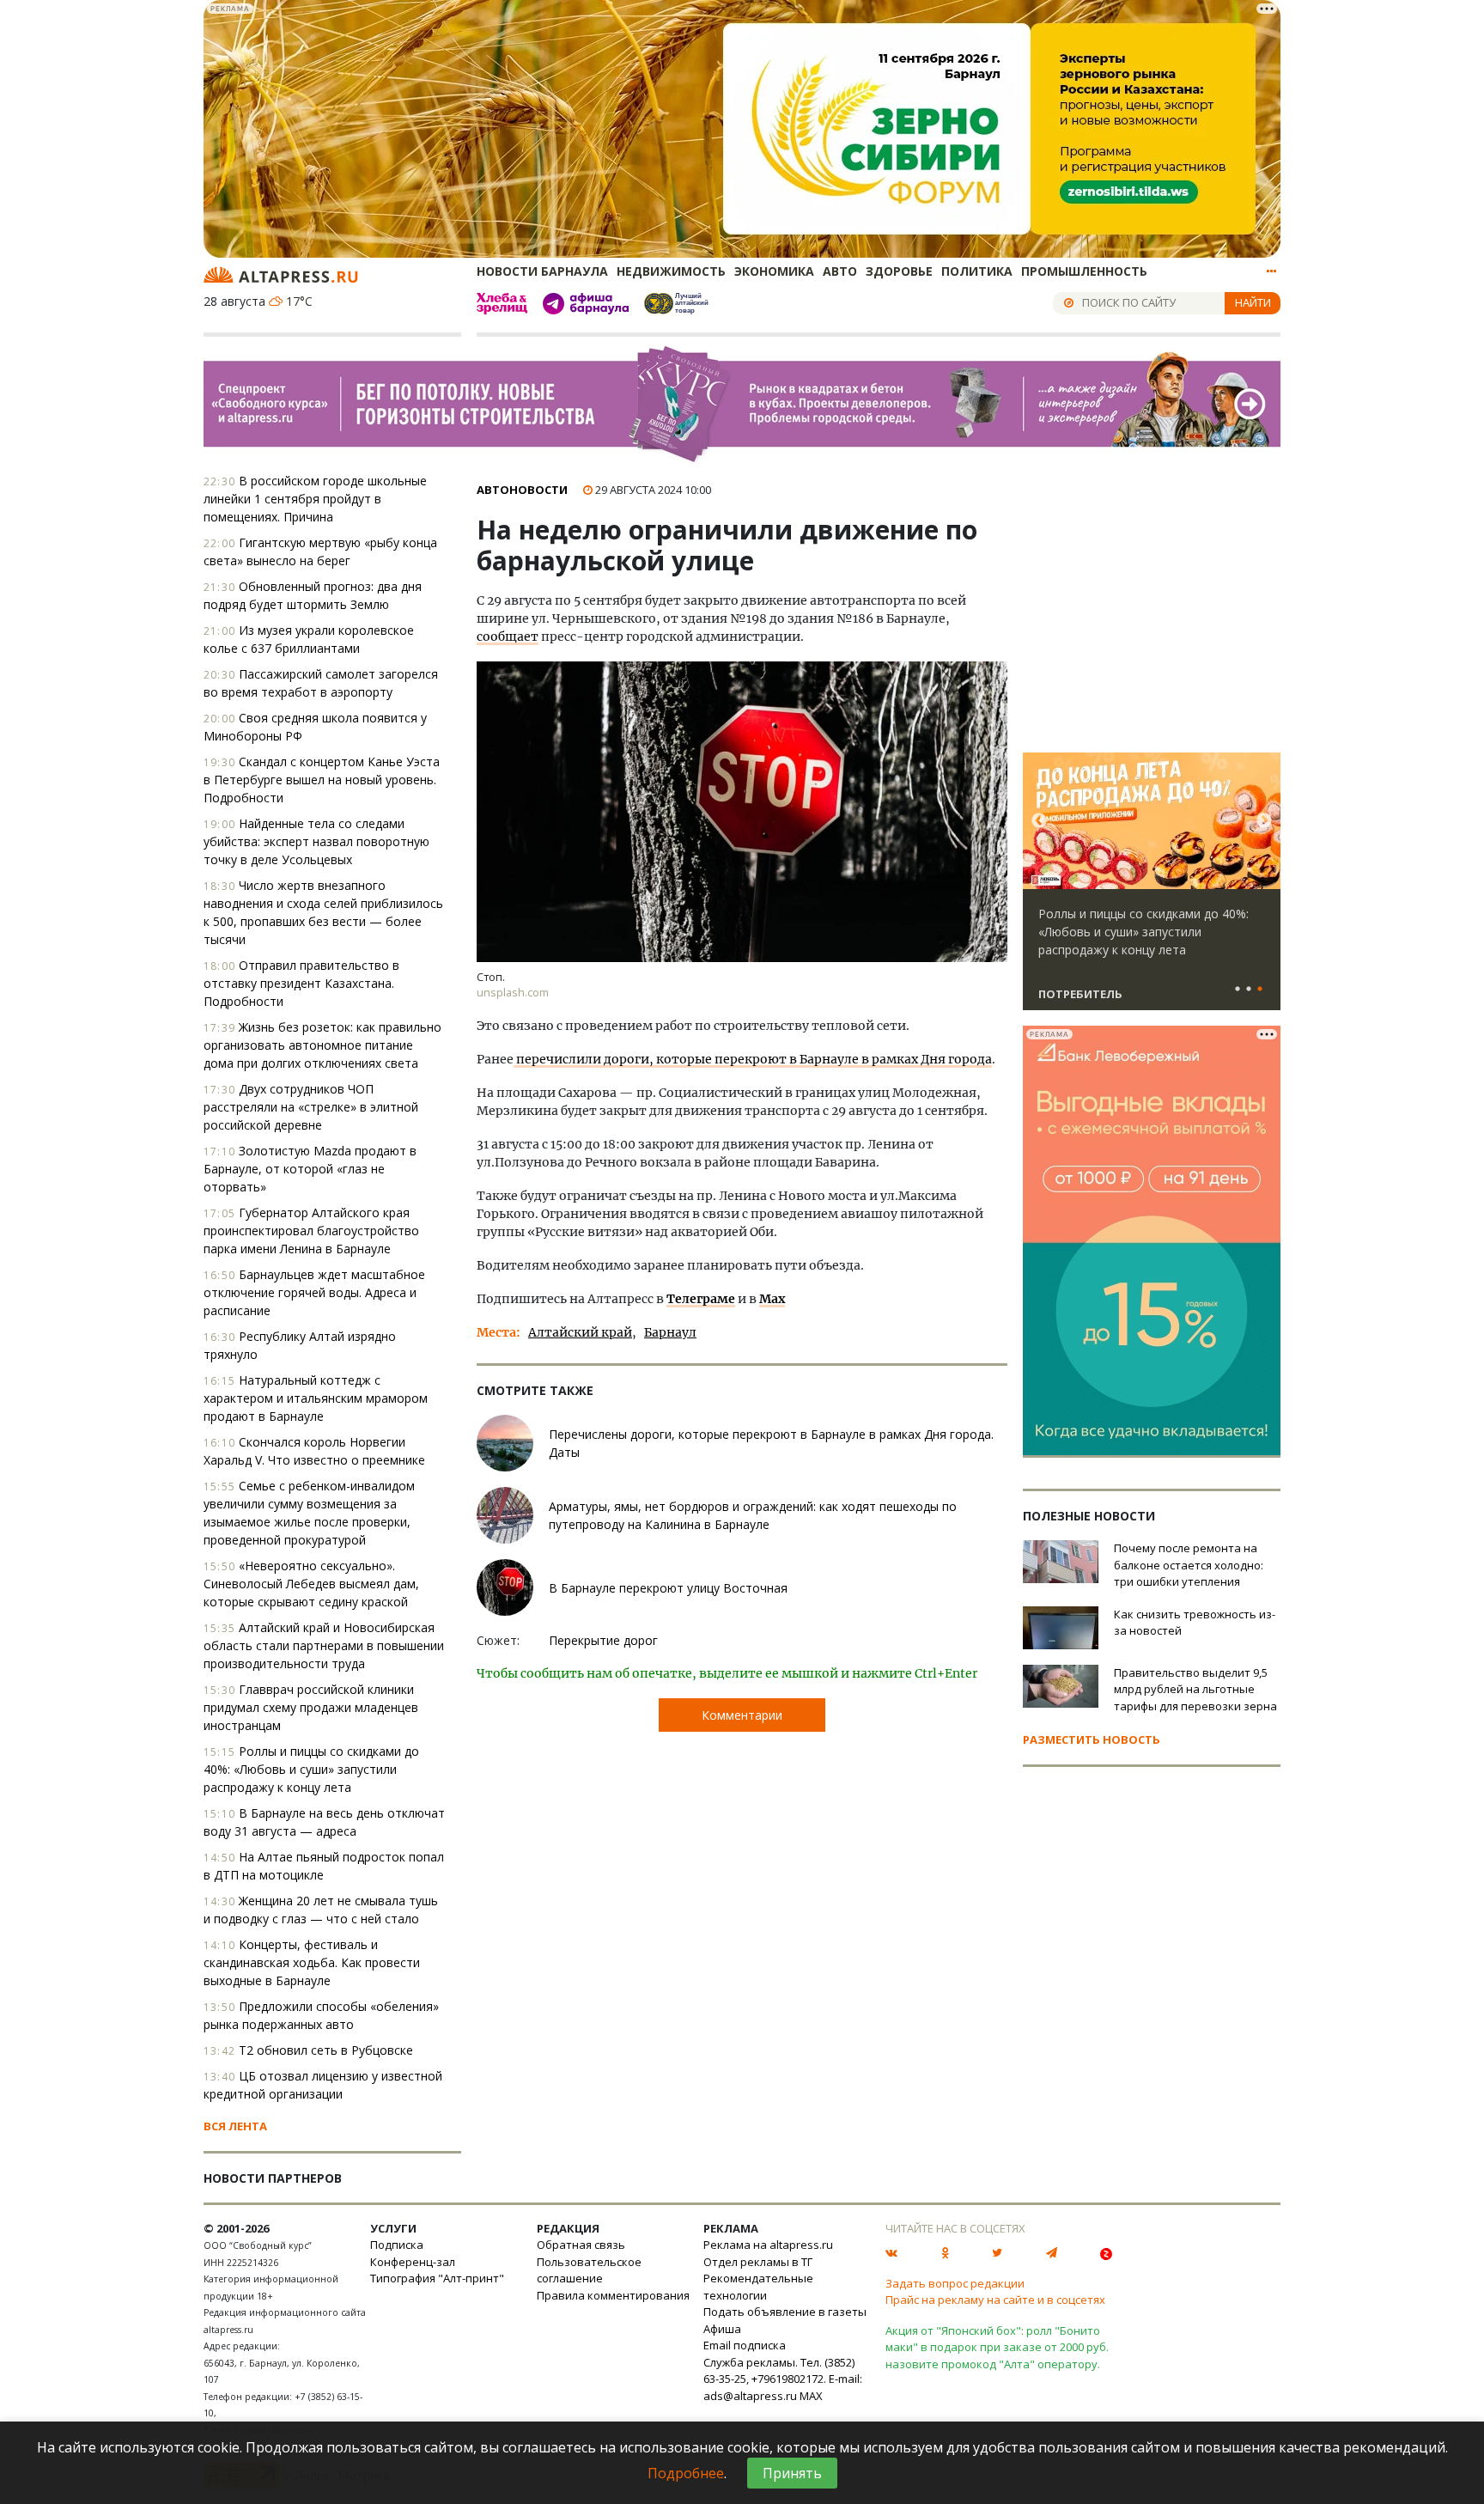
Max (772, 1299)
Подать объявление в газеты (785, 2312)
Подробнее (686, 2473)
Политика (977, 271)
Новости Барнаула (542, 271)
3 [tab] (1260, 990)
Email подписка (745, 2345)
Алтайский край (580, 1332)
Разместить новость (1092, 1739)
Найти (1253, 302)
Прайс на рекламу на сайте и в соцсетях (995, 2300)
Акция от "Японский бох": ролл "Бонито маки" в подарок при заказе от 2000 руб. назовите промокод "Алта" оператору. (997, 2347)
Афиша (722, 2329)
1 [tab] (1238, 990)
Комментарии (742, 1715)
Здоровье (899, 271)
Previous (1039, 821)
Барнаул (670, 1332)
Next (1264, 821)
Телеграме (701, 1299)
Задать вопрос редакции (955, 2283)
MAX (811, 2396)
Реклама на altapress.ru (768, 2245)
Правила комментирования (613, 2295)
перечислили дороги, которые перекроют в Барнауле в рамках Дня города (753, 1059)
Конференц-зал (413, 2262)
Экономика (774, 271)
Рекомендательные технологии (758, 2287)
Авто (840, 271)
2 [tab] (1249, 990)
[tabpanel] (1152, 889)
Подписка (397, 2245)
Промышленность (1084, 271)
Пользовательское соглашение (589, 2270)
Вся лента (235, 2126)
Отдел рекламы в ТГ (758, 2262)
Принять (792, 2473)
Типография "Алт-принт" (437, 2278)
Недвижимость (671, 271)
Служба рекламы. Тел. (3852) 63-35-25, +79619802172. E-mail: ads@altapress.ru (783, 2379)
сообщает (508, 637)
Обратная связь (581, 2245)
